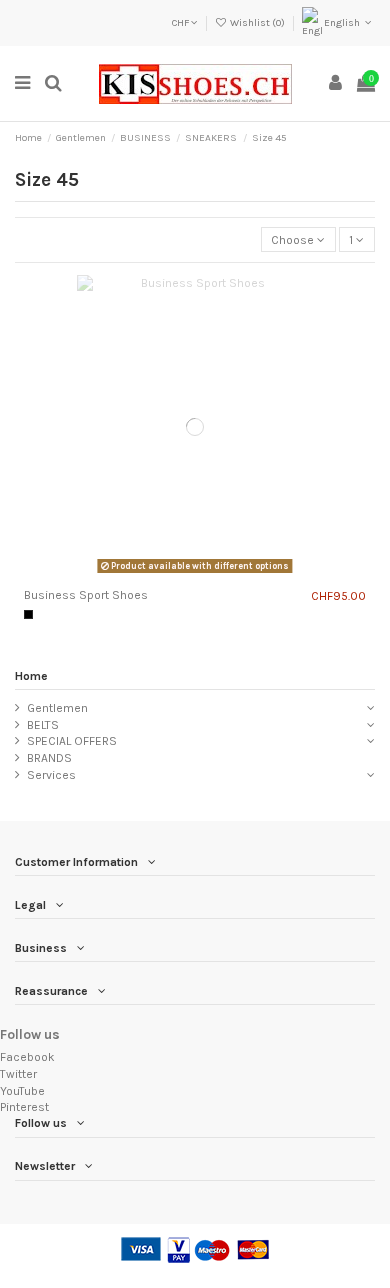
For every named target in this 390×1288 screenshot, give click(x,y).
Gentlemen (57, 708)
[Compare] (172, 574)
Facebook (27, 1057)
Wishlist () (257, 23)
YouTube (22, 1091)
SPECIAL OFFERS (72, 741)
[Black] (29, 615)
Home (31, 676)
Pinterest (24, 1107)
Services (51, 775)
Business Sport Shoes (86, 595)
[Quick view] (219, 574)
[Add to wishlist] (195, 574)
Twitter (18, 1074)
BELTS (43, 725)
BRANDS (49, 758)
